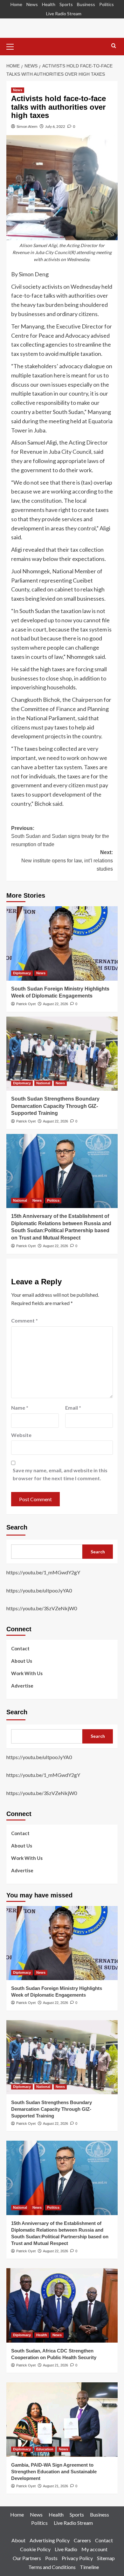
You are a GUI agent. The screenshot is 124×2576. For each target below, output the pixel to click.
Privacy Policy (77, 2558)
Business (86, 4)
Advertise (22, 1686)
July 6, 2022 (55, 126)
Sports (66, 4)
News (32, 4)
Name (20, 1408)
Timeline (89, 2567)
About (18, 2540)
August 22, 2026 (55, 1004)
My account (94, 2549)
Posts (51, 2558)
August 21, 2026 (55, 2365)
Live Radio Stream (64, 14)
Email (73, 1408)
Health (49, 4)
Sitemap (106, 2558)
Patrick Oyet (26, 1004)
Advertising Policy (50, 2540)
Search (17, 1527)
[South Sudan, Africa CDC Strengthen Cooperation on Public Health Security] (62, 2305)
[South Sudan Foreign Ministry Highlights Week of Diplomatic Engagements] (62, 943)
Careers (82, 2540)
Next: (67, 860)
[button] (13, 46)
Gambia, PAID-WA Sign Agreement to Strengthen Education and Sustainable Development (54, 2472)
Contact (20, 1648)
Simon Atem (27, 126)
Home (16, 4)
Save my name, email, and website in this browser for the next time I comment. (60, 1474)
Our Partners (27, 2558)
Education (45, 2449)
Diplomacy (22, 973)
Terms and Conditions (52, 2567)
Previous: (60, 836)
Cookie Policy (35, 2549)
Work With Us (27, 1673)
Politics (107, 4)
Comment (24, 1320)
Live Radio (66, 2549)
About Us (22, 1661)
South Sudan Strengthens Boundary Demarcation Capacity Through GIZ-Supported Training (55, 1106)
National (43, 1083)
